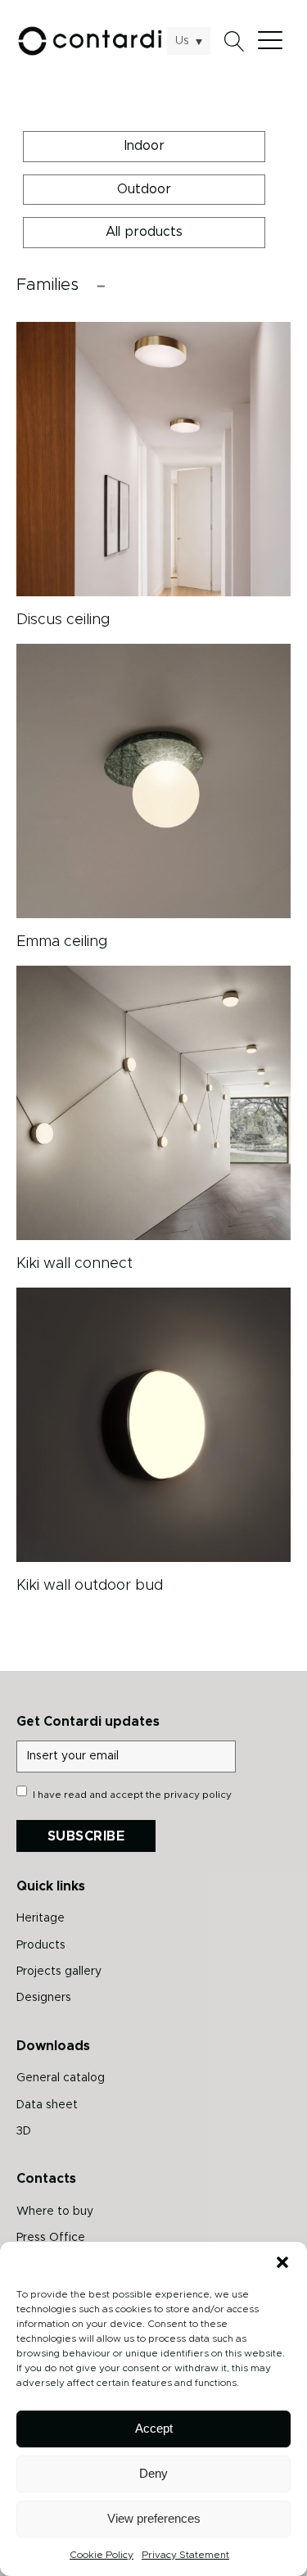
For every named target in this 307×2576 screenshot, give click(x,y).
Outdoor (144, 189)
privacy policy (198, 1795)
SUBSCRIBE (86, 1836)
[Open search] (235, 41)
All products (144, 232)
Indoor (144, 146)
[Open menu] (274, 41)
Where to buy (55, 2212)
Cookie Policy (102, 2555)
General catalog (61, 2078)
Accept (154, 2428)
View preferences (154, 2518)
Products (41, 1945)
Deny (153, 2473)
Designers (44, 1998)
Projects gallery (59, 1972)
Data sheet (47, 2105)
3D (24, 2131)
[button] (282, 2262)
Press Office (51, 2238)
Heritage (41, 1918)
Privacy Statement (185, 2555)
